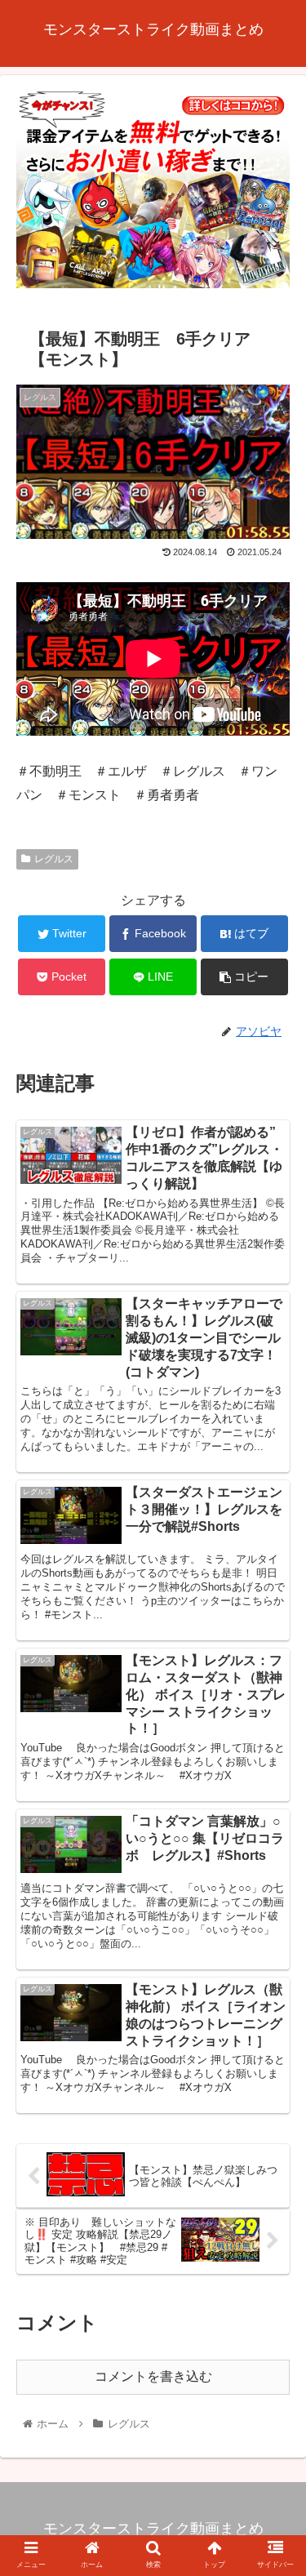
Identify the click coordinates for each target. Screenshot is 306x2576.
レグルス (54, 859)
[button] (274, 1790)
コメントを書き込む (153, 2376)
